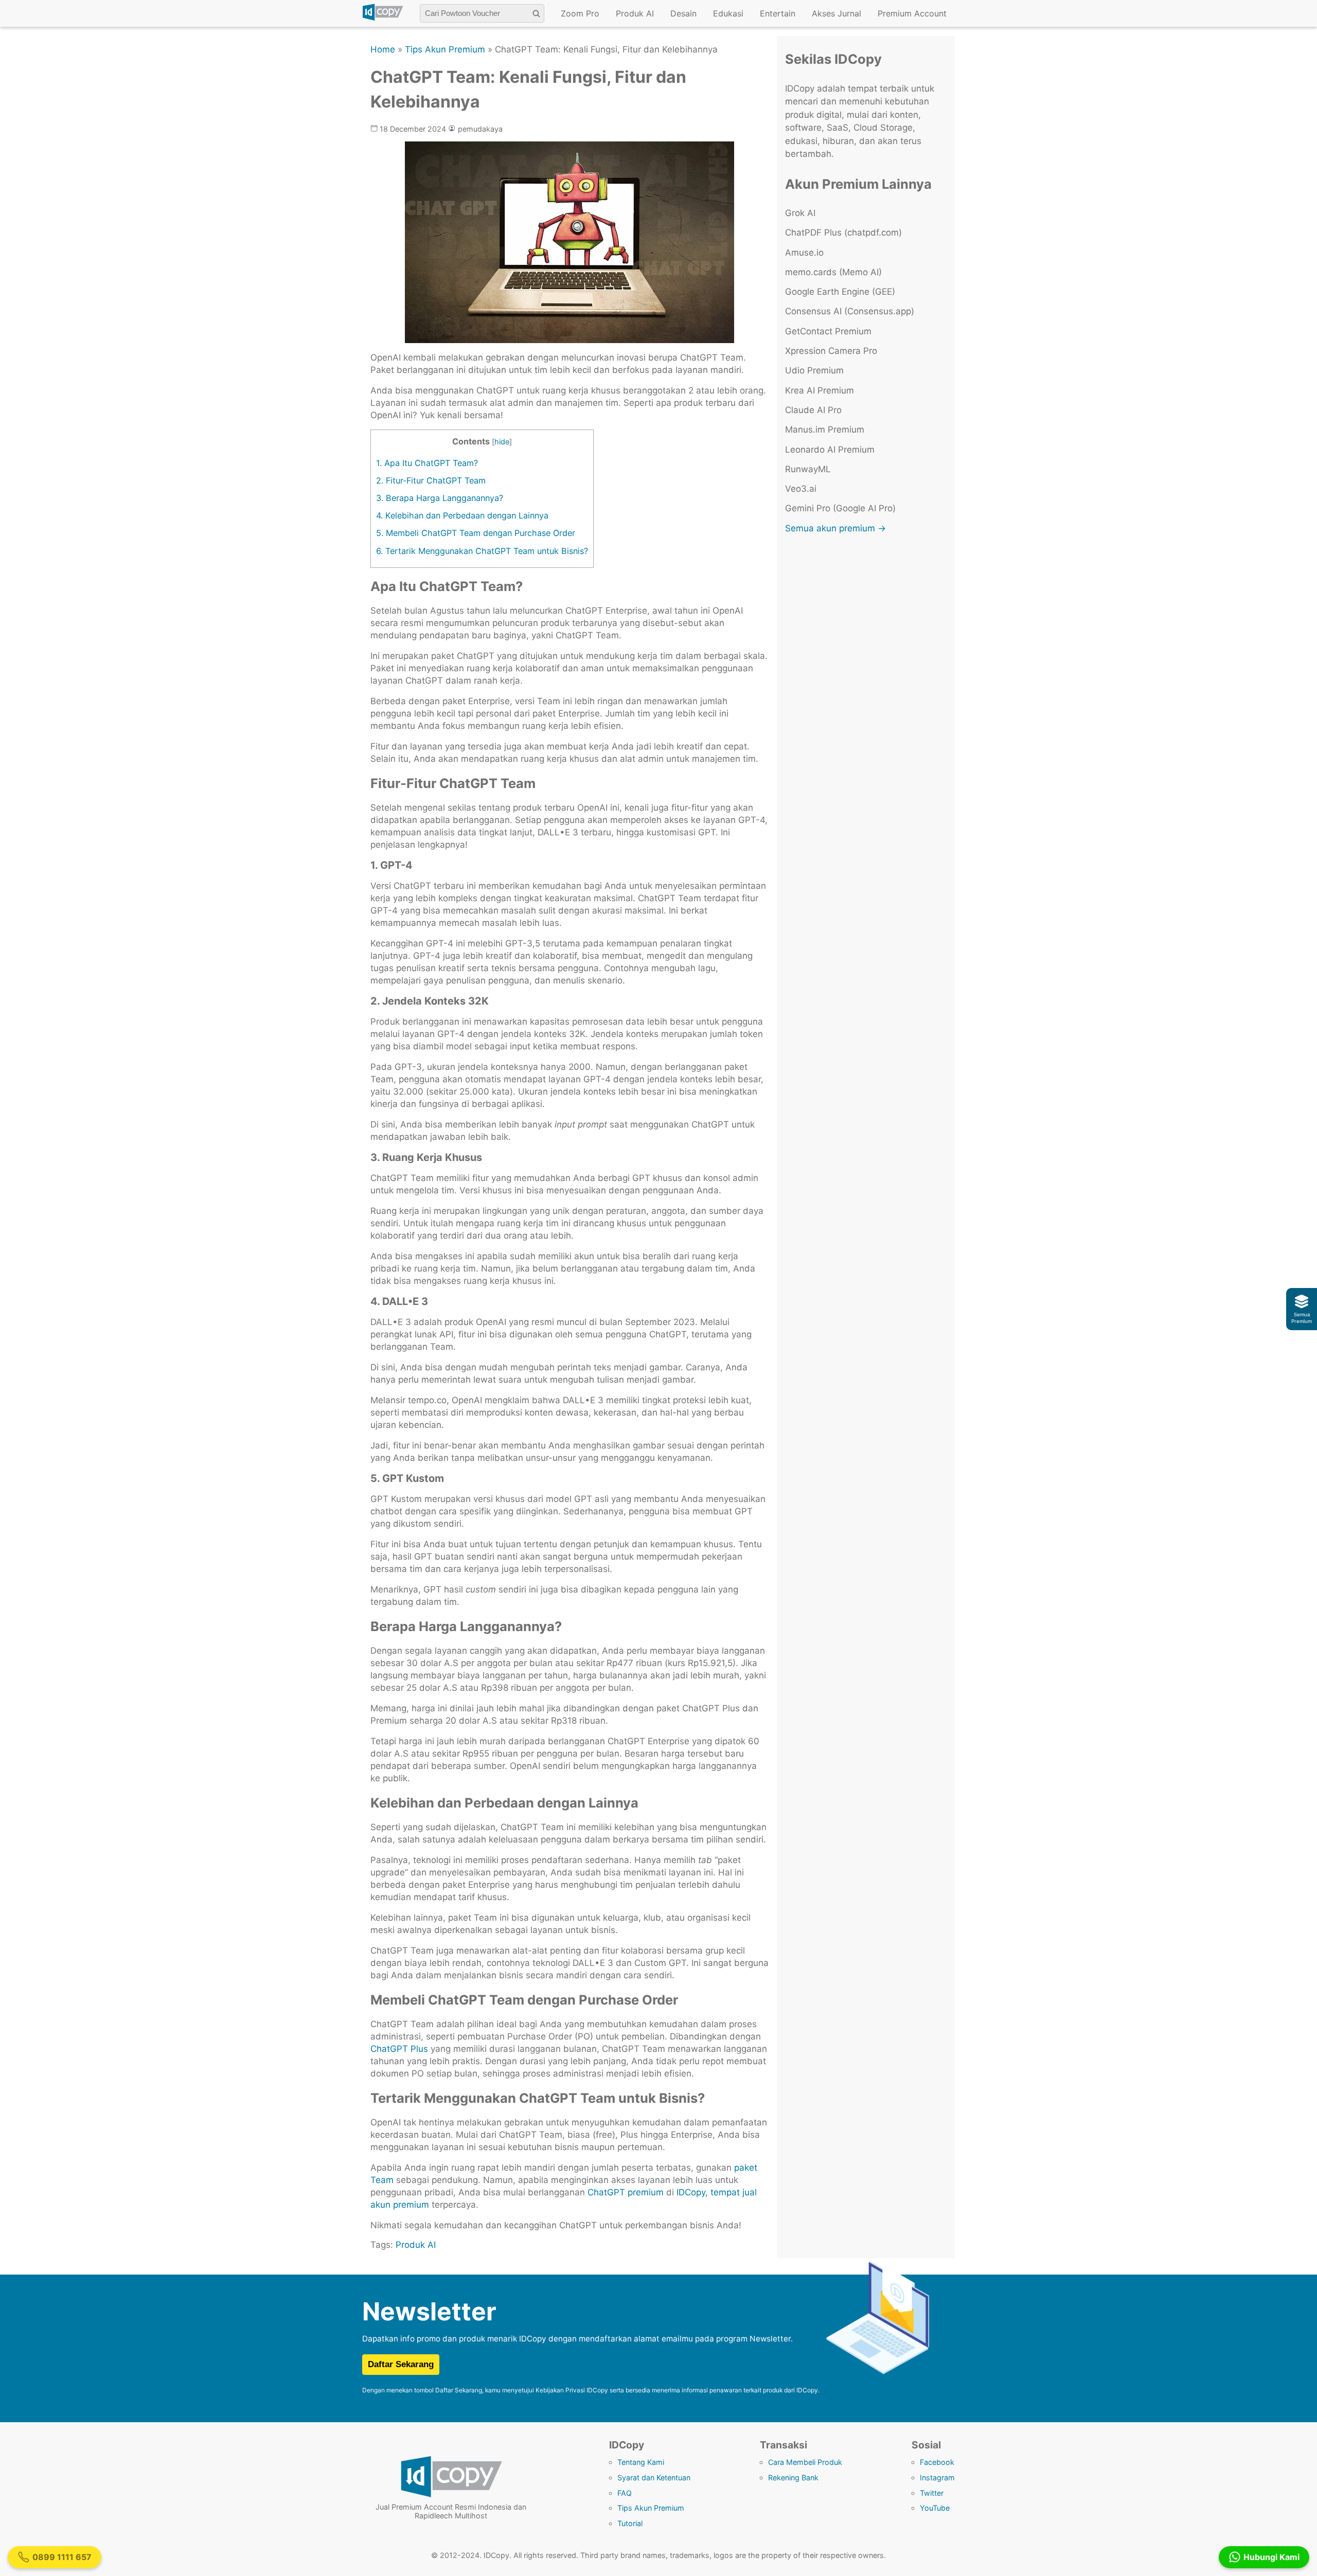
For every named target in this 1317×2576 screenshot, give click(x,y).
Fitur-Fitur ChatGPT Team (431, 480)
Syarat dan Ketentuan (654, 2477)
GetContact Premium (828, 331)
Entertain (778, 13)
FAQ (625, 2493)
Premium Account (912, 13)
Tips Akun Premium (445, 49)
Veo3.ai (801, 489)
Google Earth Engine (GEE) (840, 292)
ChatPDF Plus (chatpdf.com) (843, 232)
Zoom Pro (580, 13)
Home (383, 49)
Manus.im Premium (825, 430)
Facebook (937, 2462)
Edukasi (728, 13)
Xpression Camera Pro (831, 351)
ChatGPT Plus (399, 2049)
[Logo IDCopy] (383, 19)
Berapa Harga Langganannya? (440, 498)
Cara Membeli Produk (805, 2462)
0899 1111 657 (62, 2557)
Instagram (937, 2477)
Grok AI (800, 213)
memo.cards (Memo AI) (833, 272)
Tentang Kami (641, 2462)
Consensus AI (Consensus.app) (850, 311)
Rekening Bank (793, 2477)
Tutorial (630, 2523)
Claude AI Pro (813, 410)
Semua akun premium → (835, 528)
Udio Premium (814, 370)
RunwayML (808, 469)
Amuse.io (804, 253)
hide (502, 442)
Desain (683, 13)
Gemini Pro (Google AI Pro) (840, 508)
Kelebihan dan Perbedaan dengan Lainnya (462, 515)
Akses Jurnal (837, 13)
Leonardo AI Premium (830, 450)
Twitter (932, 2493)
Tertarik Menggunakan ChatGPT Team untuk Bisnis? (482, 551)
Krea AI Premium (820, 390)
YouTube (935, 2508)
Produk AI (635, 13)
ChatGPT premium (624, 2192)
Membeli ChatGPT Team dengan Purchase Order (476, 533)
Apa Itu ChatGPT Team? (427, 463)
